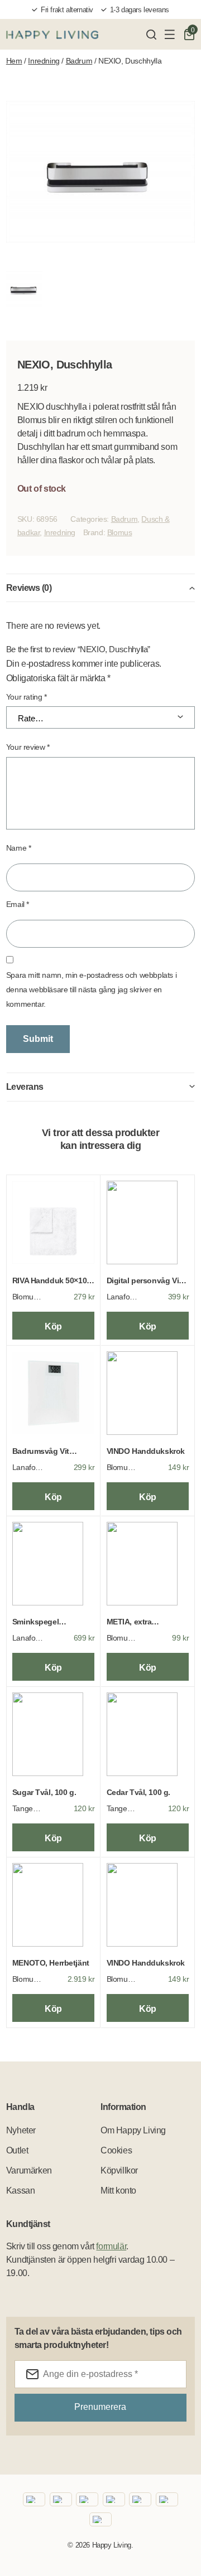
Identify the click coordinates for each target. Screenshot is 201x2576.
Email (18, 904)
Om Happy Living (133, 2130)
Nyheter (21, 2130)
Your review (28, 747)
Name (19, 848)
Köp (53, 1326)
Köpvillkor (119, 2170)
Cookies (116, 2150)
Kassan (21, 2191)
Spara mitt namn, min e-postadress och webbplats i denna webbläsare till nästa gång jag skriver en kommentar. (91, 989)
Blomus (120, 532)
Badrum (79, 61)
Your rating (27, 697)
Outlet (17, 2150)
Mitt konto (118, 2191)
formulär (111, 2246)
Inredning (44, 61)
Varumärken (29, 2170)
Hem (14, 61)
